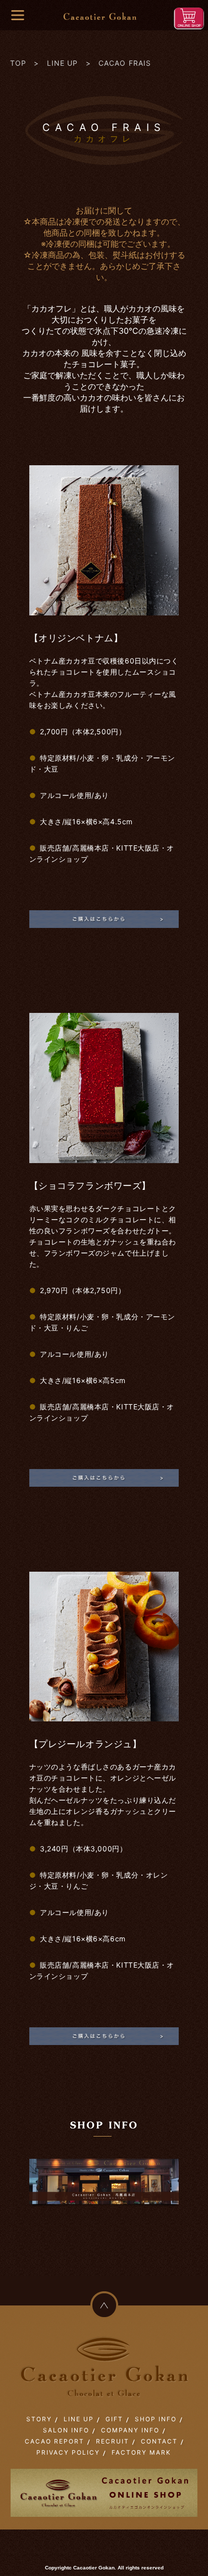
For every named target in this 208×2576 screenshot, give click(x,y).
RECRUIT (113, 2441)
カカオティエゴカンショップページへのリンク (104, 2190)
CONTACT (159, 2441)
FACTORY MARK (141, 2452)
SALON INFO (66, 2430)
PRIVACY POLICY (68, 2452)
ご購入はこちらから (104, 921)
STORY (39, 2419)
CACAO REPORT (55, 2441)
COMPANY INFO (130, 2430)
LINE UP (63, 63)
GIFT (114, 2419)
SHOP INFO (156, 2419)
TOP (18, 63)
